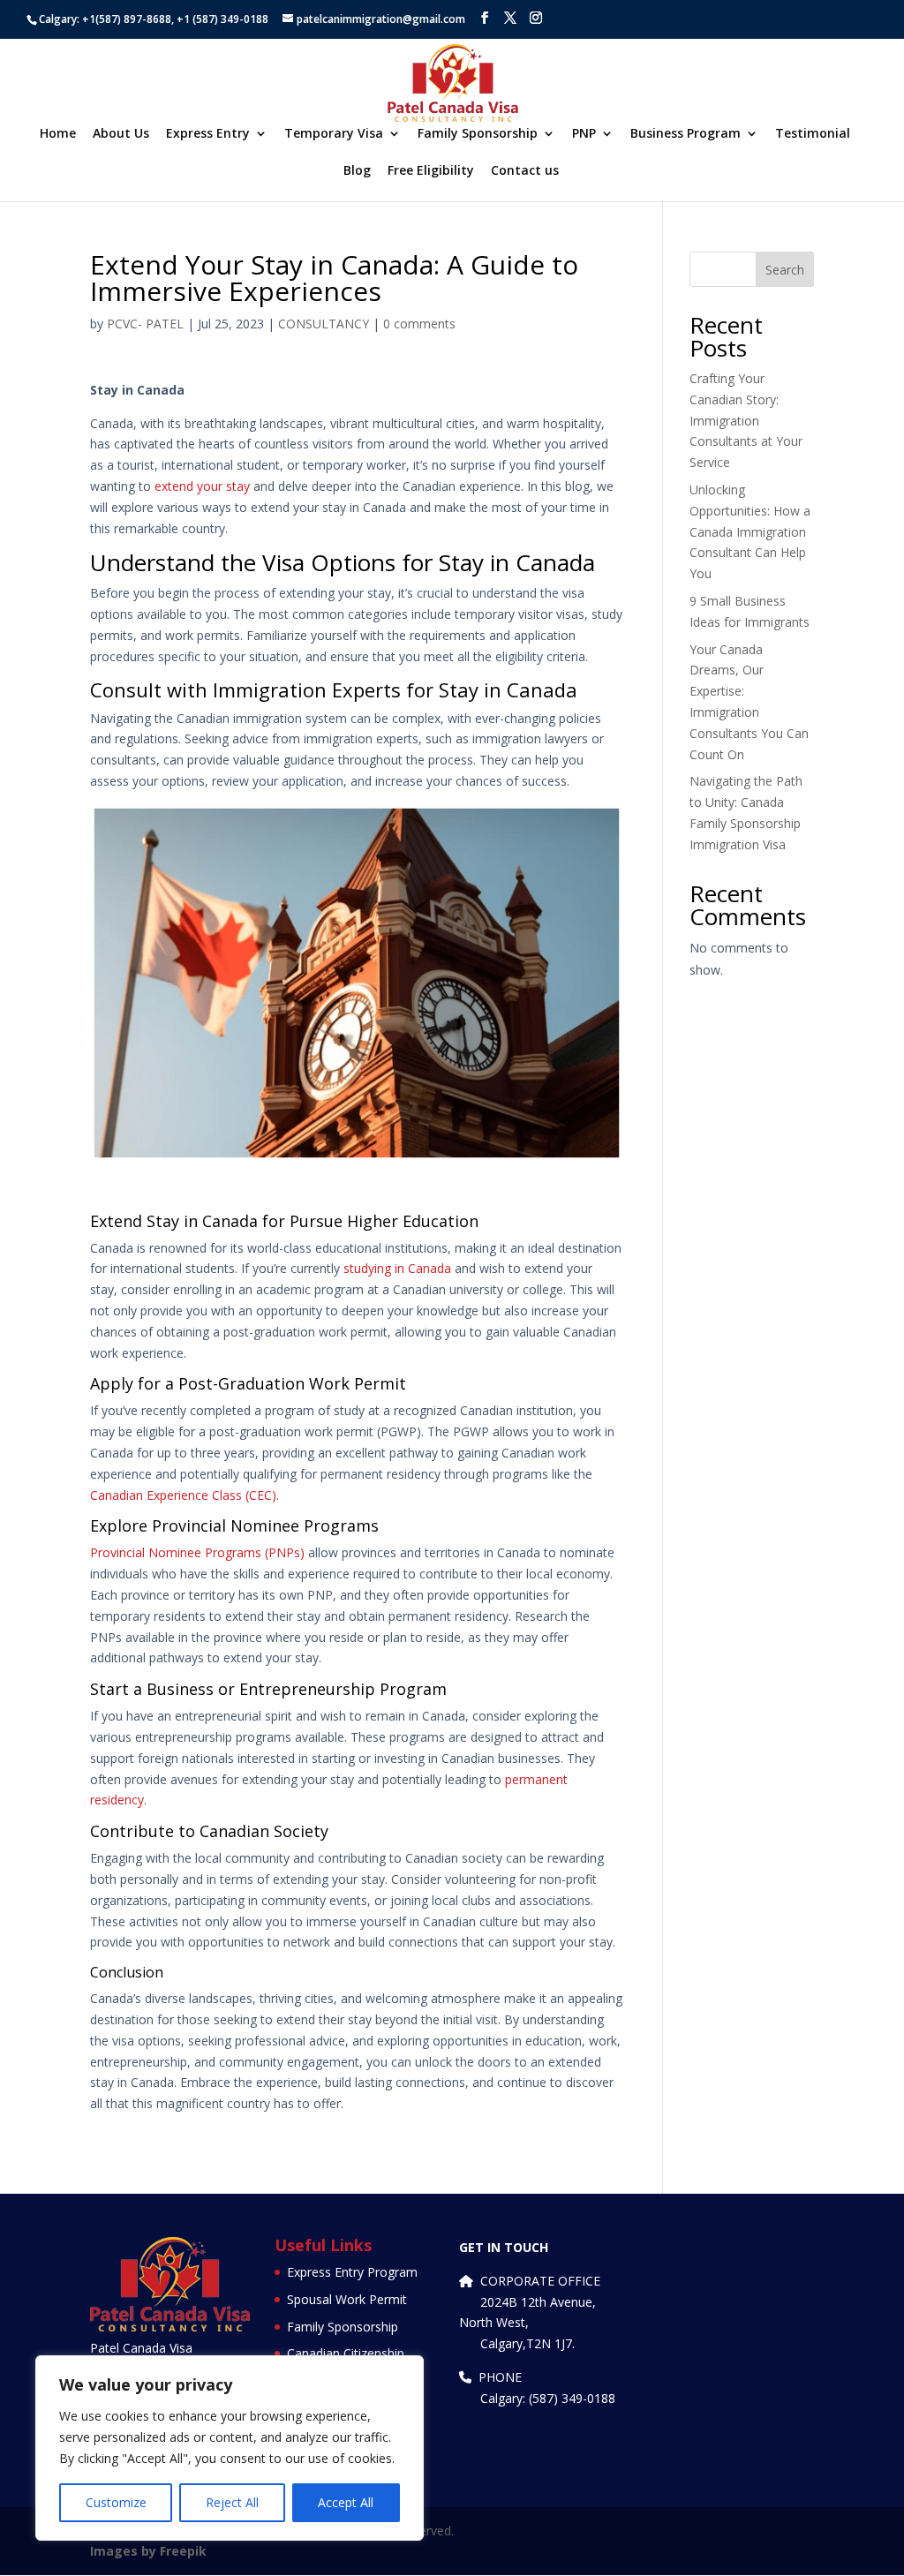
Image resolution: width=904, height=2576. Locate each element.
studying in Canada (397, 1268)
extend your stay (202, 486)
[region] (230, 2448)
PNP (584, 134)
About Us (121, 134)
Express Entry (208, 134)
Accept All (346, 2502)
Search (785, 270)
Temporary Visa (334, 134)
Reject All (232, 2502)
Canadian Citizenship (346, 2353)
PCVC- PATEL (145, 324)
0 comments (419, 324)
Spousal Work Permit (347, 2299)
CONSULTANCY (324, 324)
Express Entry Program (352, 2272)
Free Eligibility (431, 171)
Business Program (686, 134)
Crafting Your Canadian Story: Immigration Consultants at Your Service (746, 420)
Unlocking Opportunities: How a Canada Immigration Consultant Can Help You (750, 531)
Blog (357, 171)
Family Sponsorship (478, 134)
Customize (116, 2502)
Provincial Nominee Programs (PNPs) (197, 1552)
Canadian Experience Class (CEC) (183, 1495)
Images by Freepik (148, 2551)
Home (58, 134)
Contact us (525, 171)
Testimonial (813, 134)
